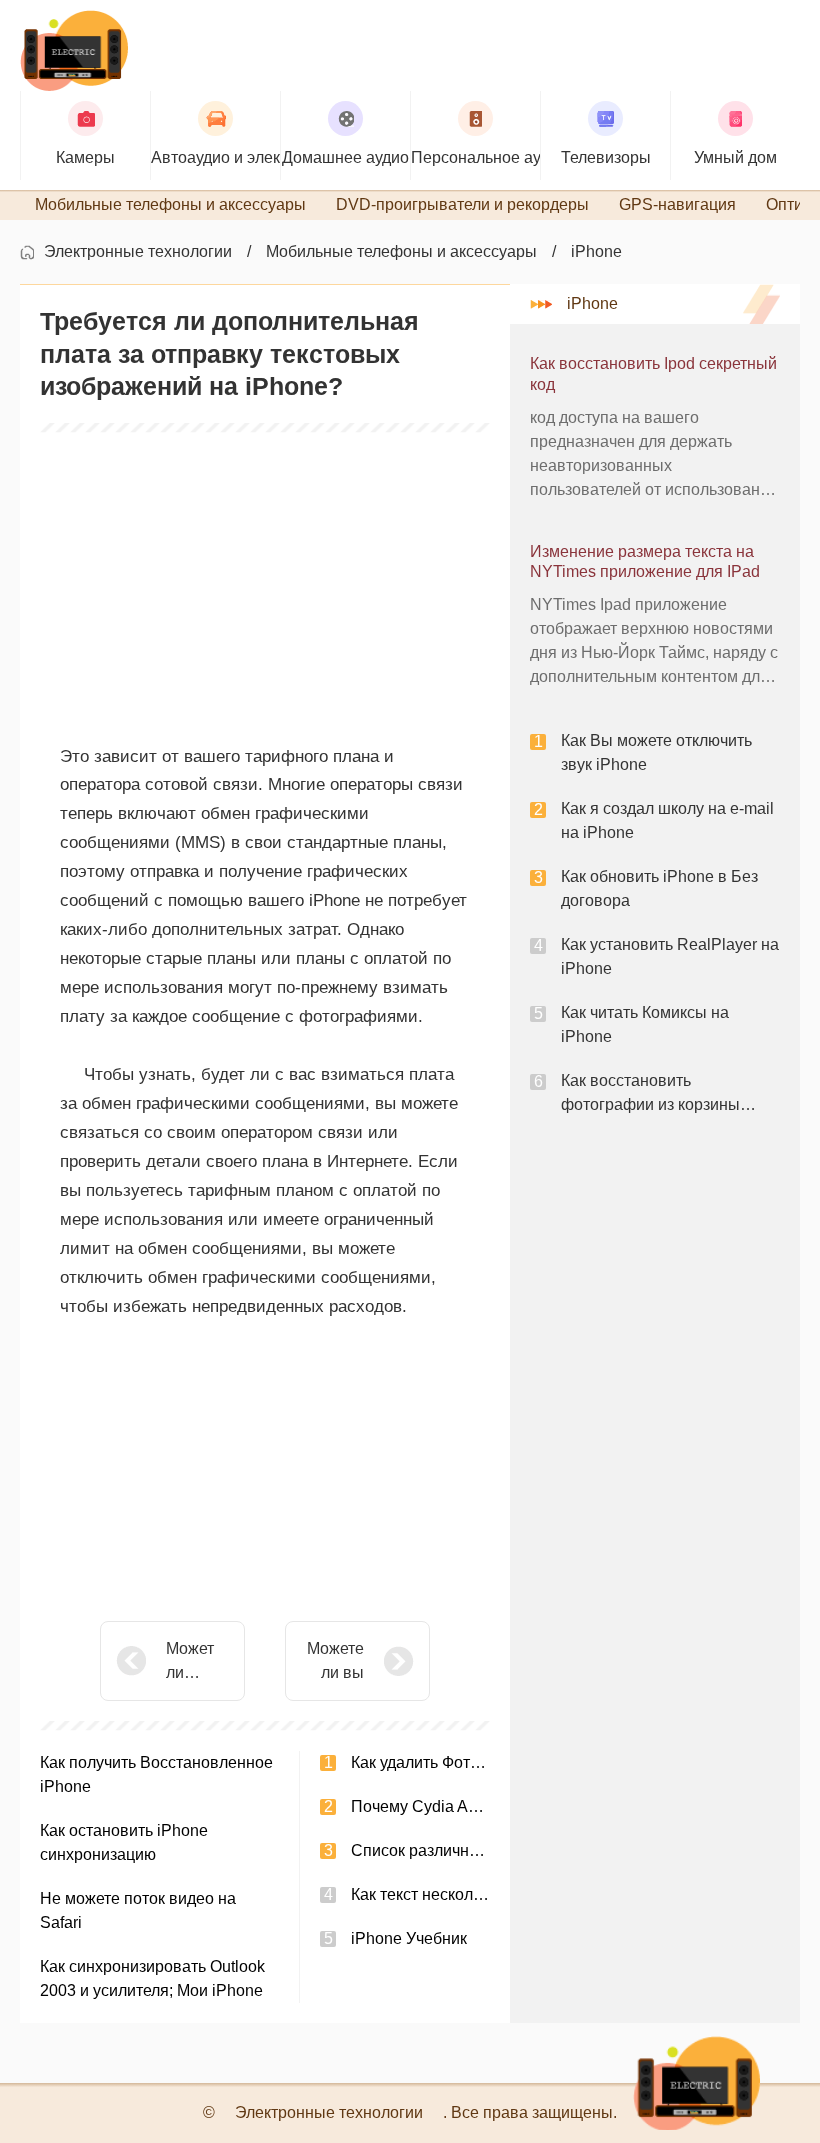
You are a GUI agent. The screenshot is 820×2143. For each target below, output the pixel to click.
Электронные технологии (138, 251)
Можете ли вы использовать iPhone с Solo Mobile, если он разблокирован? (332, 1662)
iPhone (596, 251)
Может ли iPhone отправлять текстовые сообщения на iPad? (197, 1662)
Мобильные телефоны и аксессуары (401, 251)
